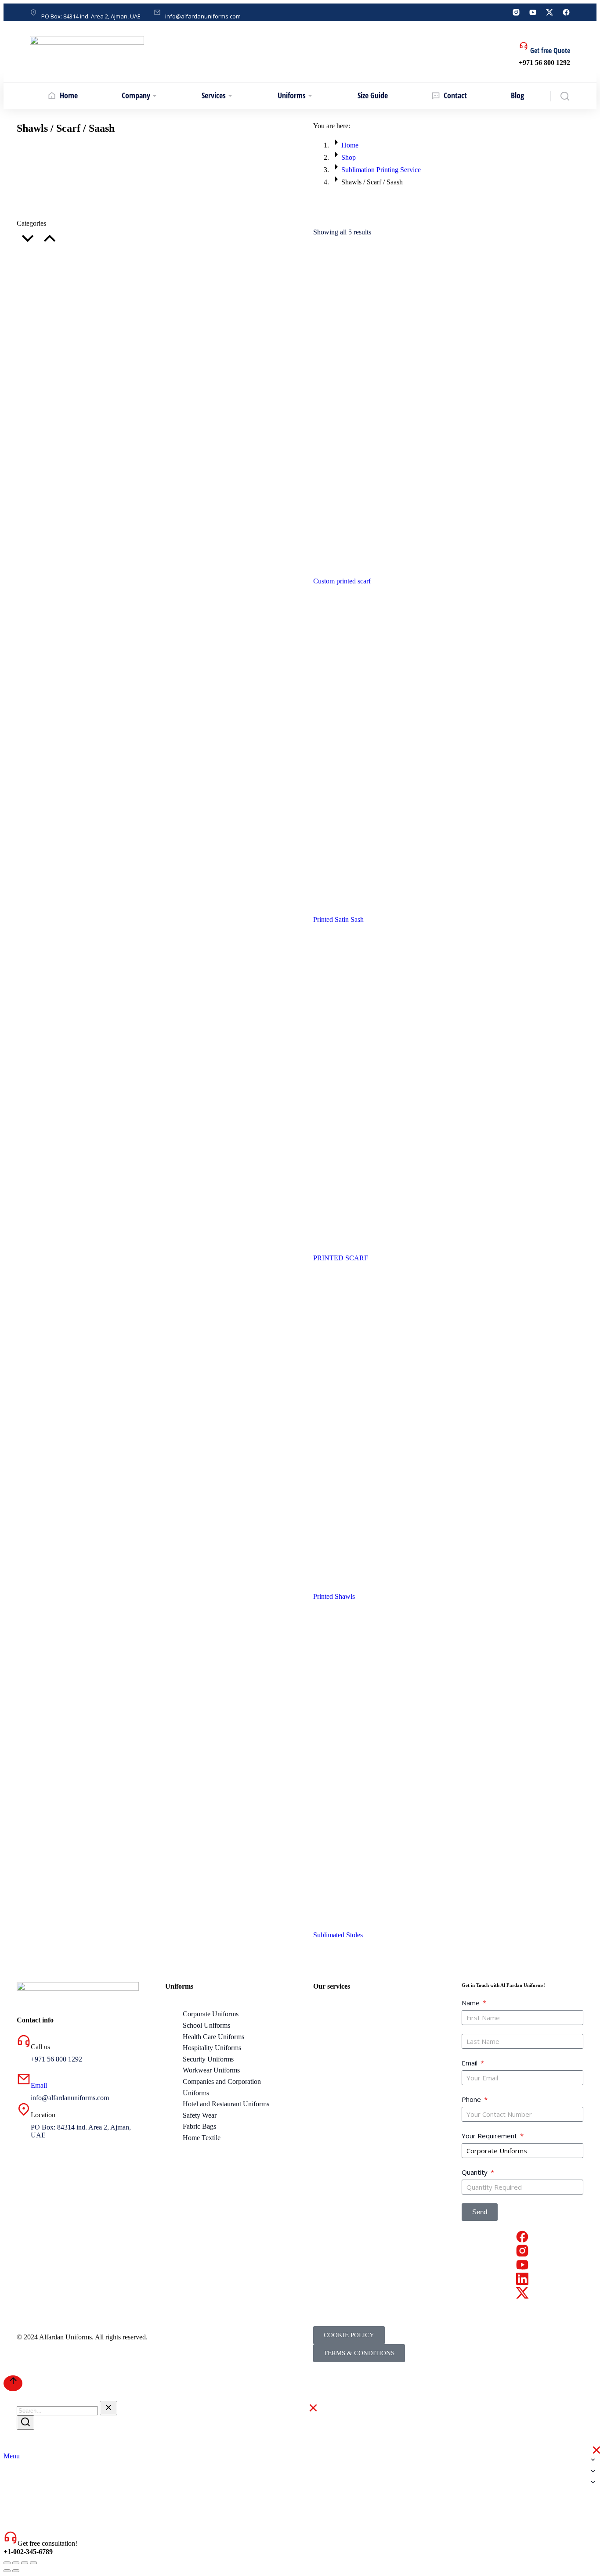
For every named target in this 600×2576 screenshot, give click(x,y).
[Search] (25, 2423)
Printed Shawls (334, 1596)
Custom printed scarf (342, 581)
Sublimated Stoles (338, 1935)
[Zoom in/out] (33, 2563)
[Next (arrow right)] (16, 2571)
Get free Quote (550, 50)
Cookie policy (349, 2335)
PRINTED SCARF (341, 1258)
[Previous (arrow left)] (7, 2571)
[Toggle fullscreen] (25, 2563)
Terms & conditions (359, 2353)
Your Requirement (490, 2136)
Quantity (475, 2172)
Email (39, 2085)
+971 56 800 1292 (544, 63)
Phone (472, 2099)
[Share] (16, 2563)
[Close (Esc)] (7, 2563)
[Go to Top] (13, 2383)
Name (472, 2003)
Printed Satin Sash (338, 919)
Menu (12, 2456)
